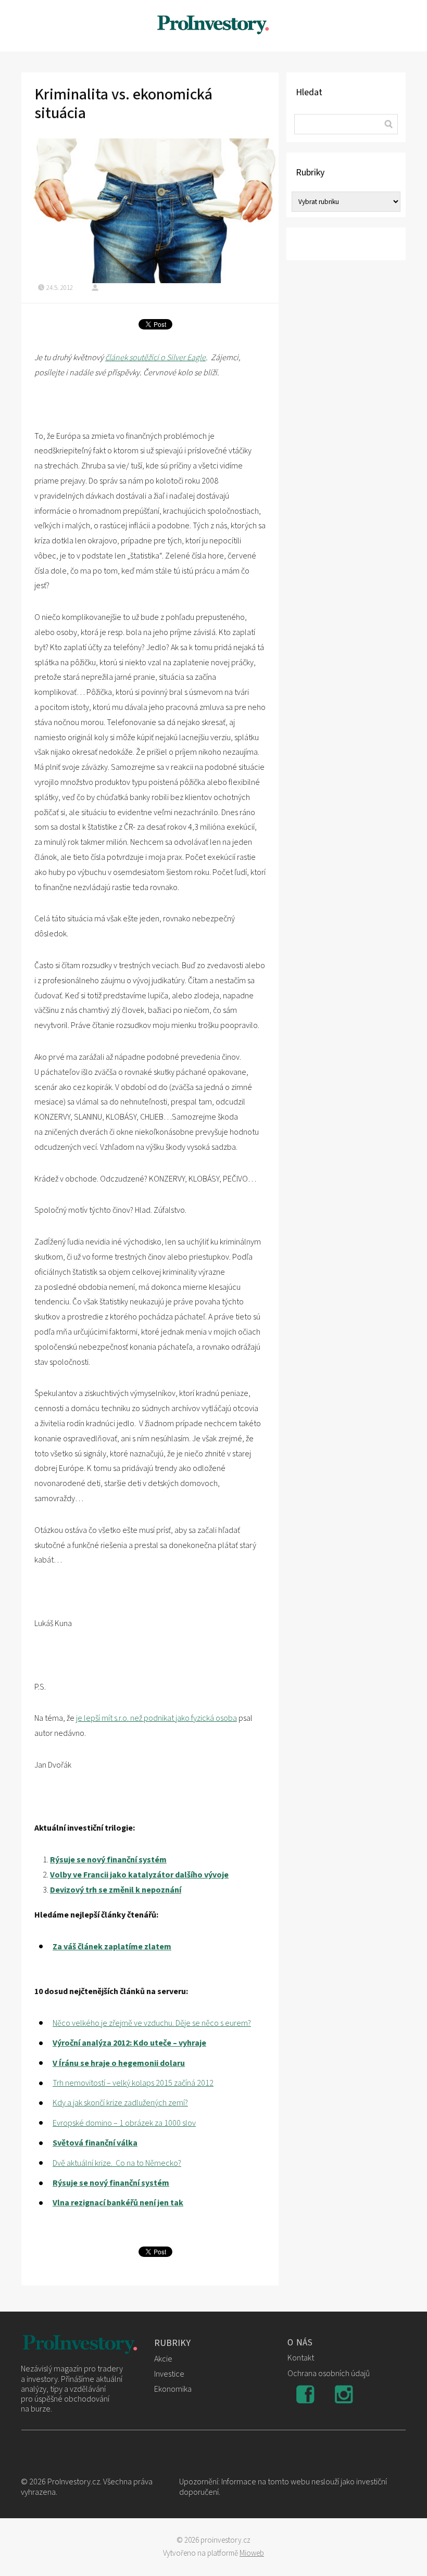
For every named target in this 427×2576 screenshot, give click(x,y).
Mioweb (252, 2553)
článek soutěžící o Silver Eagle (155, 358)
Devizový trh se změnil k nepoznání (116, 1890)
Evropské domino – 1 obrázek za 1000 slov (124, 2123)
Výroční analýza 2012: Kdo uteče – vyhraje (129, 2043)
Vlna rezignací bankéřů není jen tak (118, 2203)
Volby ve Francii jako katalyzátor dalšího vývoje (139, 1875)
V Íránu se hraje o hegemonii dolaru (119, 2063)
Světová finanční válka (95, 2143)
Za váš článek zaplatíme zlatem (112, 1947)
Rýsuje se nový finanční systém (108, 1860)
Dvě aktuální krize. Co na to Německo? (117, 2163)
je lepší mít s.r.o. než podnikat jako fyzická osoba (156, 1718)
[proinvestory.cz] (213, 26)
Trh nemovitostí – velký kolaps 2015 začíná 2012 (133, 2083)
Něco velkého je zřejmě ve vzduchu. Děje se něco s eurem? (152, 2023)
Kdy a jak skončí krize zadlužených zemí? (120, 2103)
